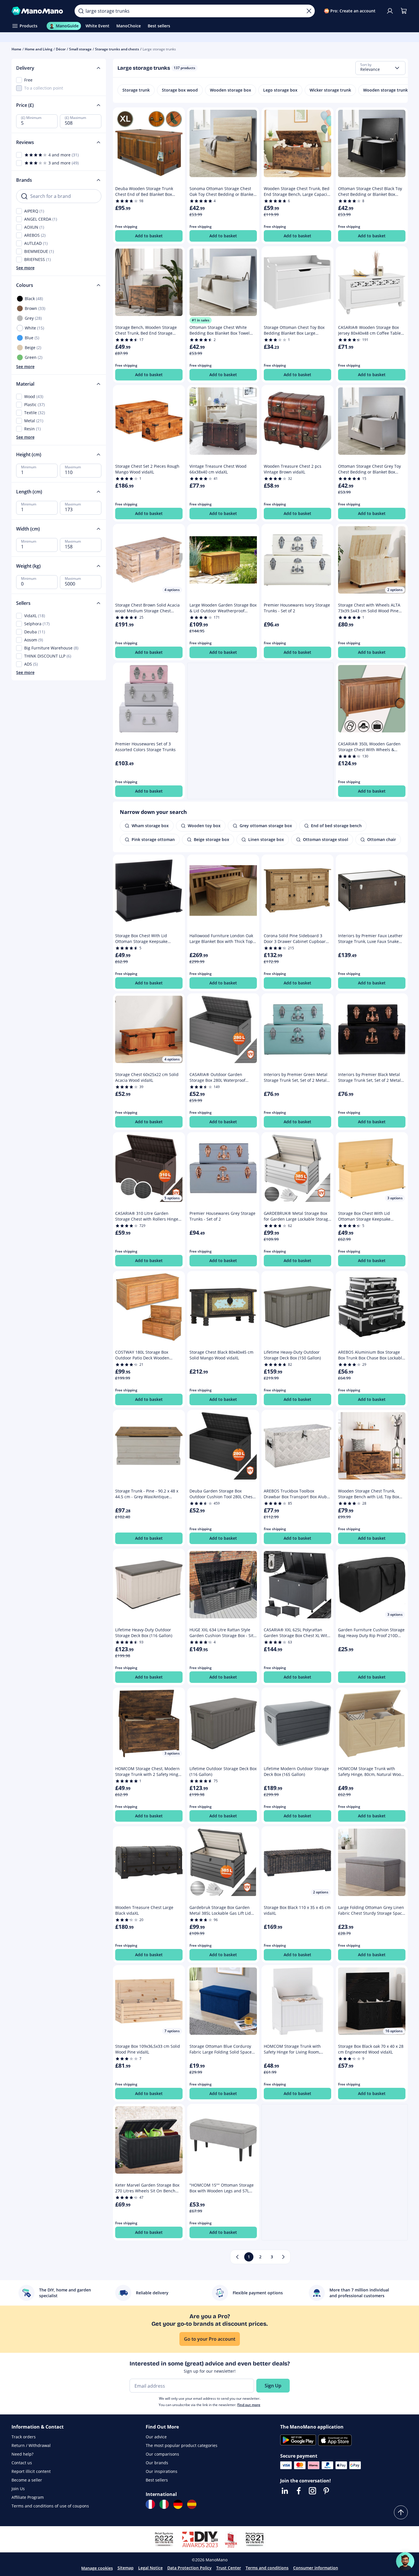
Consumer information (316, 2568)
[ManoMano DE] (178, 2504)
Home (16, 49)
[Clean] (309, 11)
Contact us (22, 2463)
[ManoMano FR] (150, 2504)
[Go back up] (401, 2512)
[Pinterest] (326, 2491)
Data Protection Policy (189, 2568)
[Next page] (283, 2257)
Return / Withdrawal (31, 2445)
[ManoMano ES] (192, 2504)
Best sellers (157, 2480)
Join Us (18, 2489)
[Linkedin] (285, 2491)
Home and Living (39, 49)
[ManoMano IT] (164, 2504)
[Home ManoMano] (39, 11)
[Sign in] (390, 11)
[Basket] (404, 11)
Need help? (22, 2454)
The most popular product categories (182, 2445)
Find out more (249, 2405)
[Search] (81, 11)
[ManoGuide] (405, 2561)
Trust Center (229, 2568)
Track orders (24, 2437)
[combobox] (380, 68)
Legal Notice (150, 2568)
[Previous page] (237, 2257)
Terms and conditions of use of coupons (50, 2506)
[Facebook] (299, 2491)
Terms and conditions (267, 2568)
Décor (61, 49)
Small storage (80, 49)
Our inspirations (162, 2471)
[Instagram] (312, 2491)
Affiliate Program (28, 2497)
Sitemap (126, 2568)
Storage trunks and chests (117, 49)
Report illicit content (31, 2471)
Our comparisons (162, 2454)
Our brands (157, 2463)
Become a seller (27, 2480)
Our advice (156, 2437)
